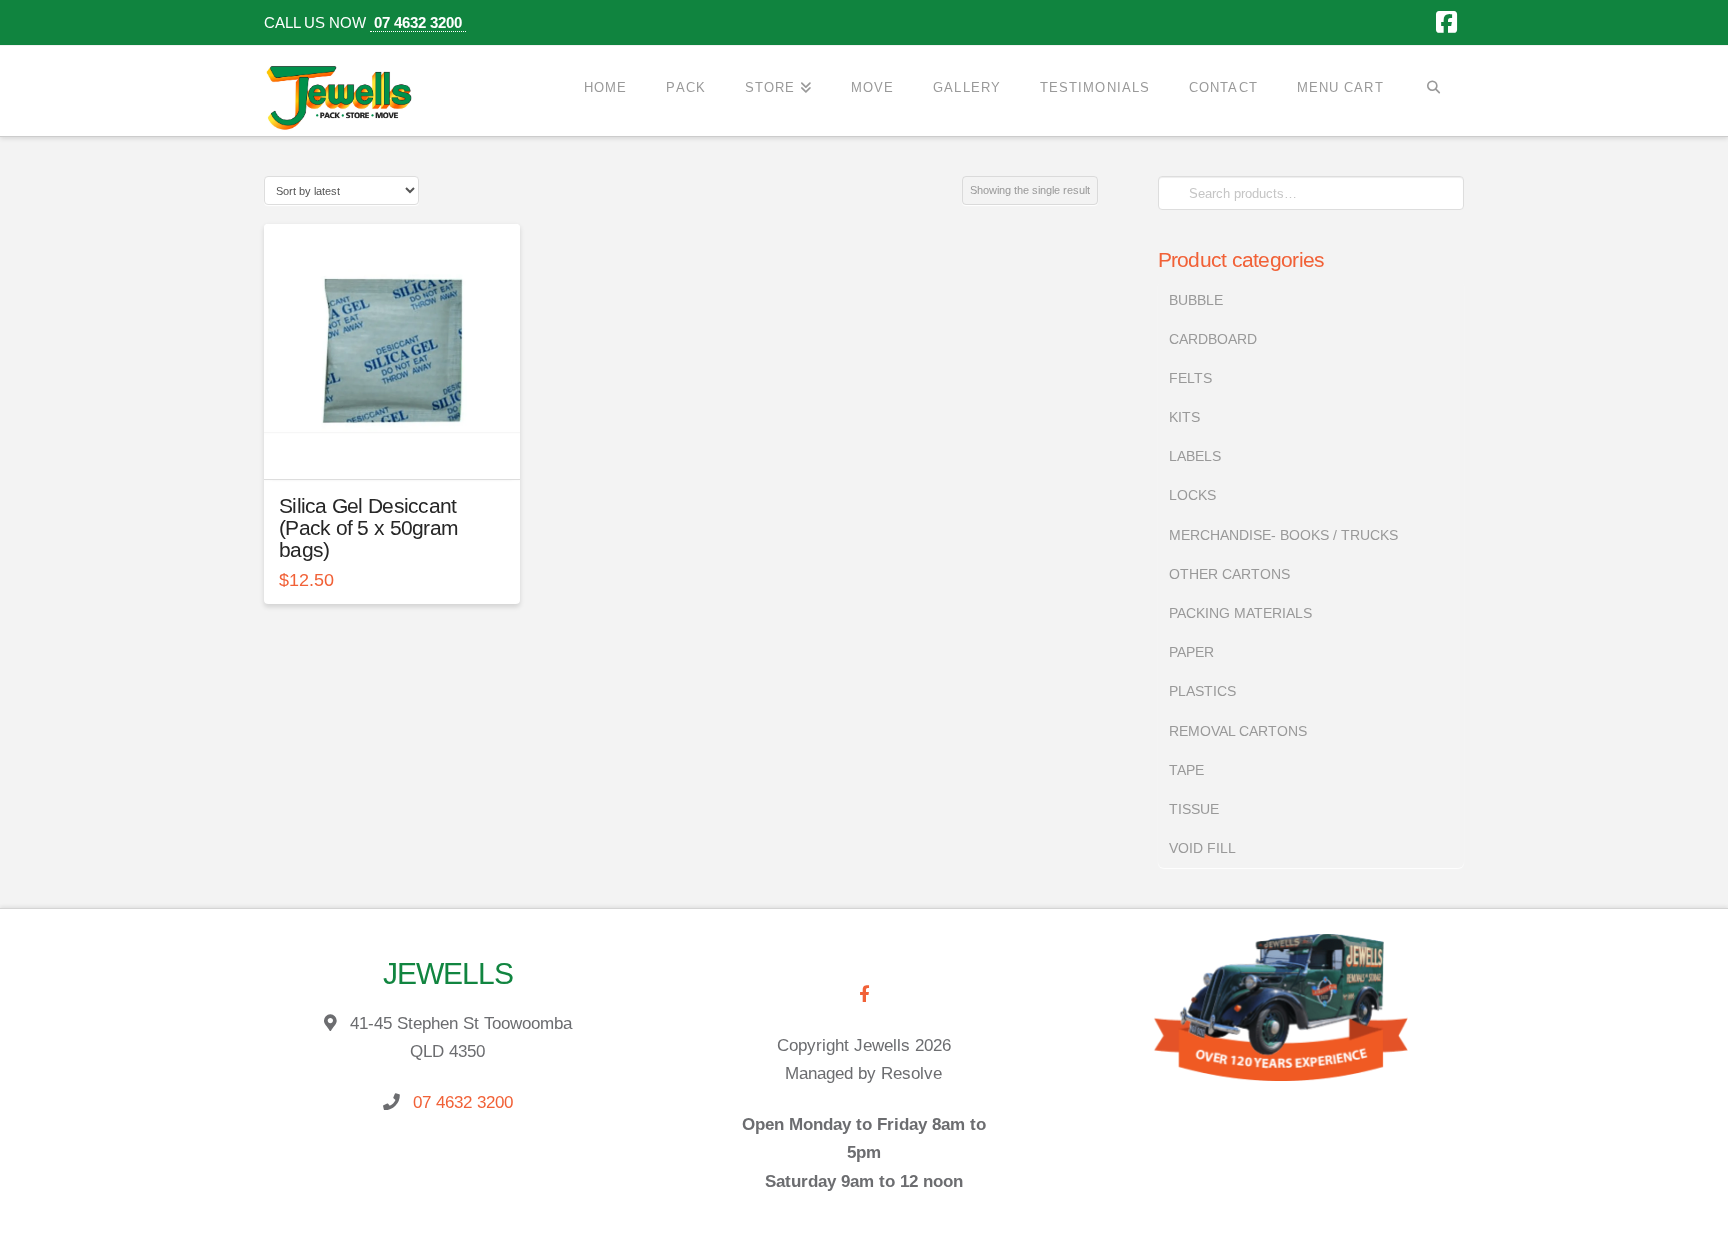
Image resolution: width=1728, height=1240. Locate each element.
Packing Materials (1240, 613)
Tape (1186, 770)
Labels (1195, 456)
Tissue (1194, 809)
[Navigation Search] (1433, 87)
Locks (1192, 495)
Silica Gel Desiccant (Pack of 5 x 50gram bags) (368, 527)
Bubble (1196, 300)
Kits (1184, 417)
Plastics (1202, 691)
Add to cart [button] (400, 447)
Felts (1190, 378)
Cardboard (1213, 339)
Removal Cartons (1238, 731)
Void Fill (1202, 848)
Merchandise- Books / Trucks (1283, 535)
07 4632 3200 (418, 22)
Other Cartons (1229, 574)
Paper (1191, 652)
